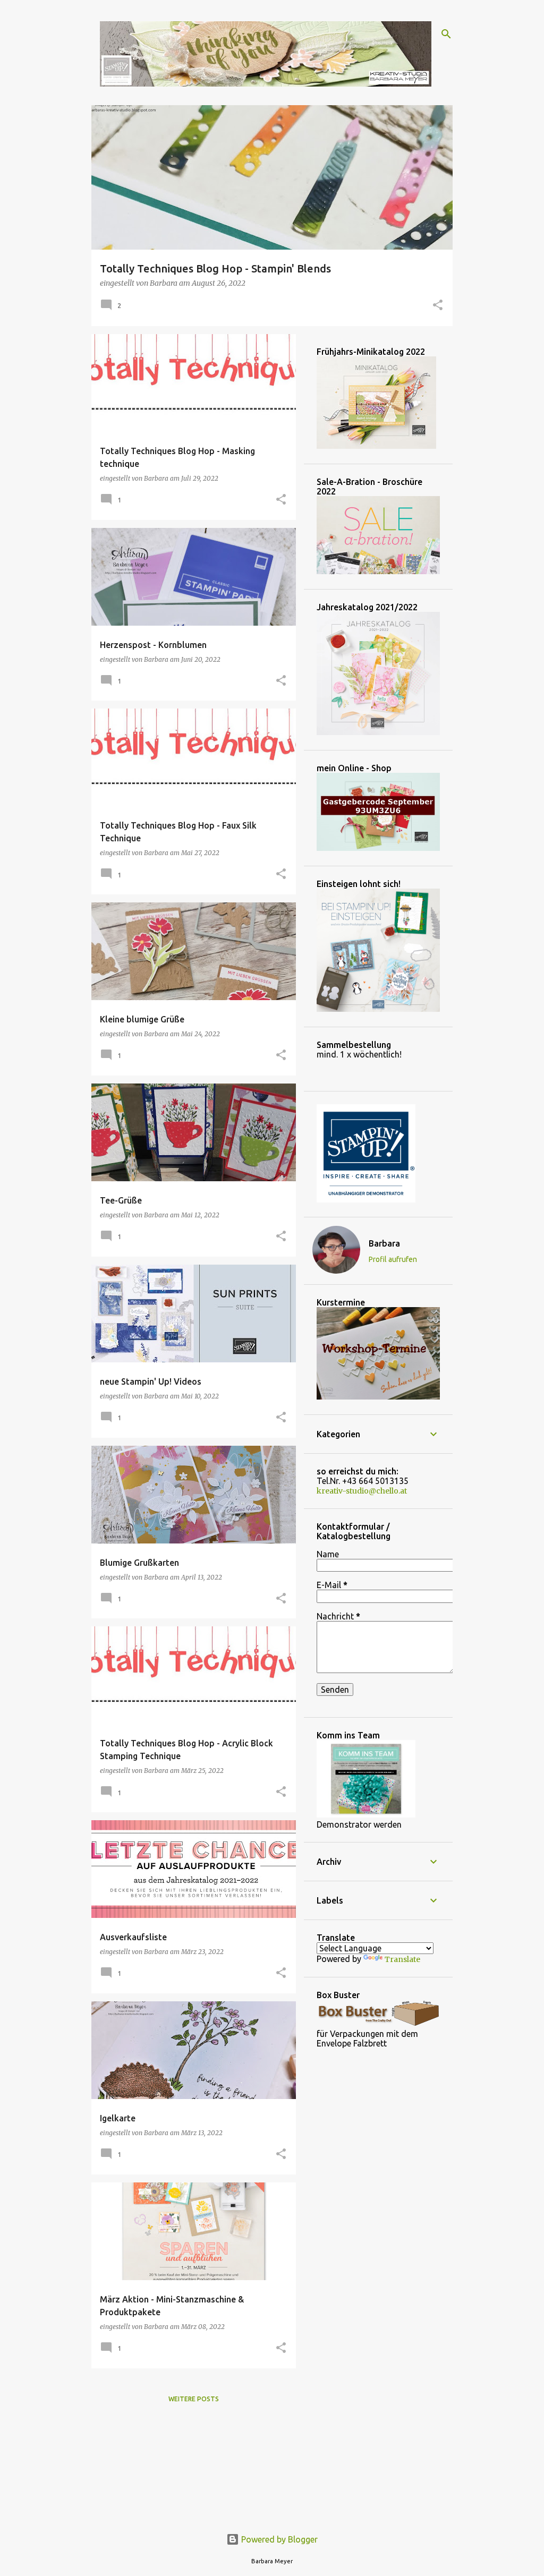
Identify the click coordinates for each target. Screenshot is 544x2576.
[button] (438, 306)
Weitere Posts (194, 2399)
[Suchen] (446, 34)
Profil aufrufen (393, 1259)
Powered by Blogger (278, 2539)
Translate (402, 1959)
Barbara (384, 1243)
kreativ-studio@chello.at (362, 1491)
